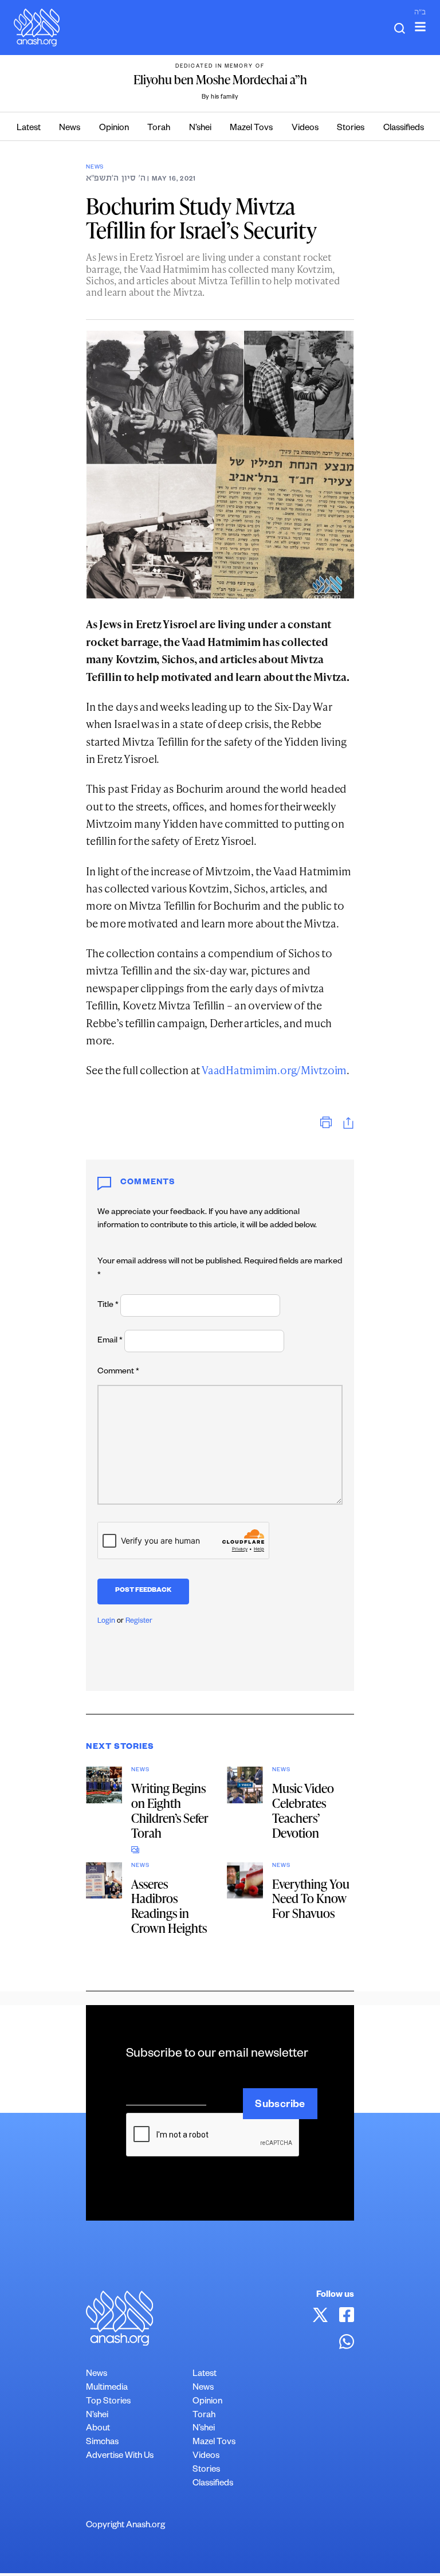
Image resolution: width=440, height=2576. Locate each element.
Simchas (102, 2443)
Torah (159, 129)
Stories (351, 129)
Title (108, 1306)
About (98, 2429)
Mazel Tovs (251, 129)
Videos (305, 129)
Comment (118, 1372)
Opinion (114, 129)
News (70, 129)
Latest (29, 129)
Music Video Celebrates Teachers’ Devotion (303, 1810)
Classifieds (404, 129)
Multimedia (107, 2388)
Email (110, 1341)
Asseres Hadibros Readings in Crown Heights (169, 1906)
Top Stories (108, 2402)
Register (139, 1622)
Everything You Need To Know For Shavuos (311, 1899)
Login (106, 1622)
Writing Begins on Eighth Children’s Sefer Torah (170, 1810)
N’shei (200, 129)
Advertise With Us (120, 2456)
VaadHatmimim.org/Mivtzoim (274, 1070)
